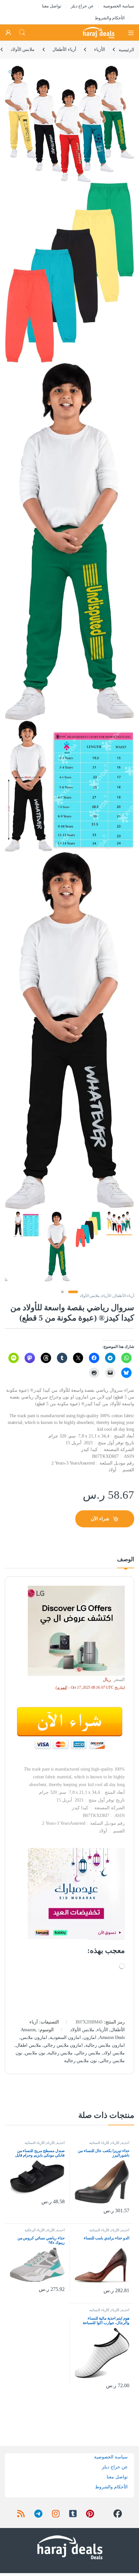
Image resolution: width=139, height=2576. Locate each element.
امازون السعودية (65, 2038)
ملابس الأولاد (23, 49)
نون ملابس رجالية (81, 2061)
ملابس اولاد (114, 2053)
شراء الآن (100, 1519)
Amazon (28, 2030)
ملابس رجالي (88, 2053)
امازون (90, 2038)
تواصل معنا (52, 6)
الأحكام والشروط (110, 18)
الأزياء (100, 49)
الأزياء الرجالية (35, 2230)
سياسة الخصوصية (119, 6)
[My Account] (8, 33)
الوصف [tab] (126, 1559)
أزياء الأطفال (64, 49)
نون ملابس (35, 2053)
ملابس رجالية (60, 2053)
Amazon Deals (112, 2038)
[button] (11, 73)
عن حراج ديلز (82, 6)
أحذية (125, 2143)
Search (22, 33)
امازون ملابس (34, 2038)
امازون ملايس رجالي (63, 2045)
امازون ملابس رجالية (105, 2045)
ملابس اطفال (28, 2045)
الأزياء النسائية (99, 2143)
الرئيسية (126, 49)
